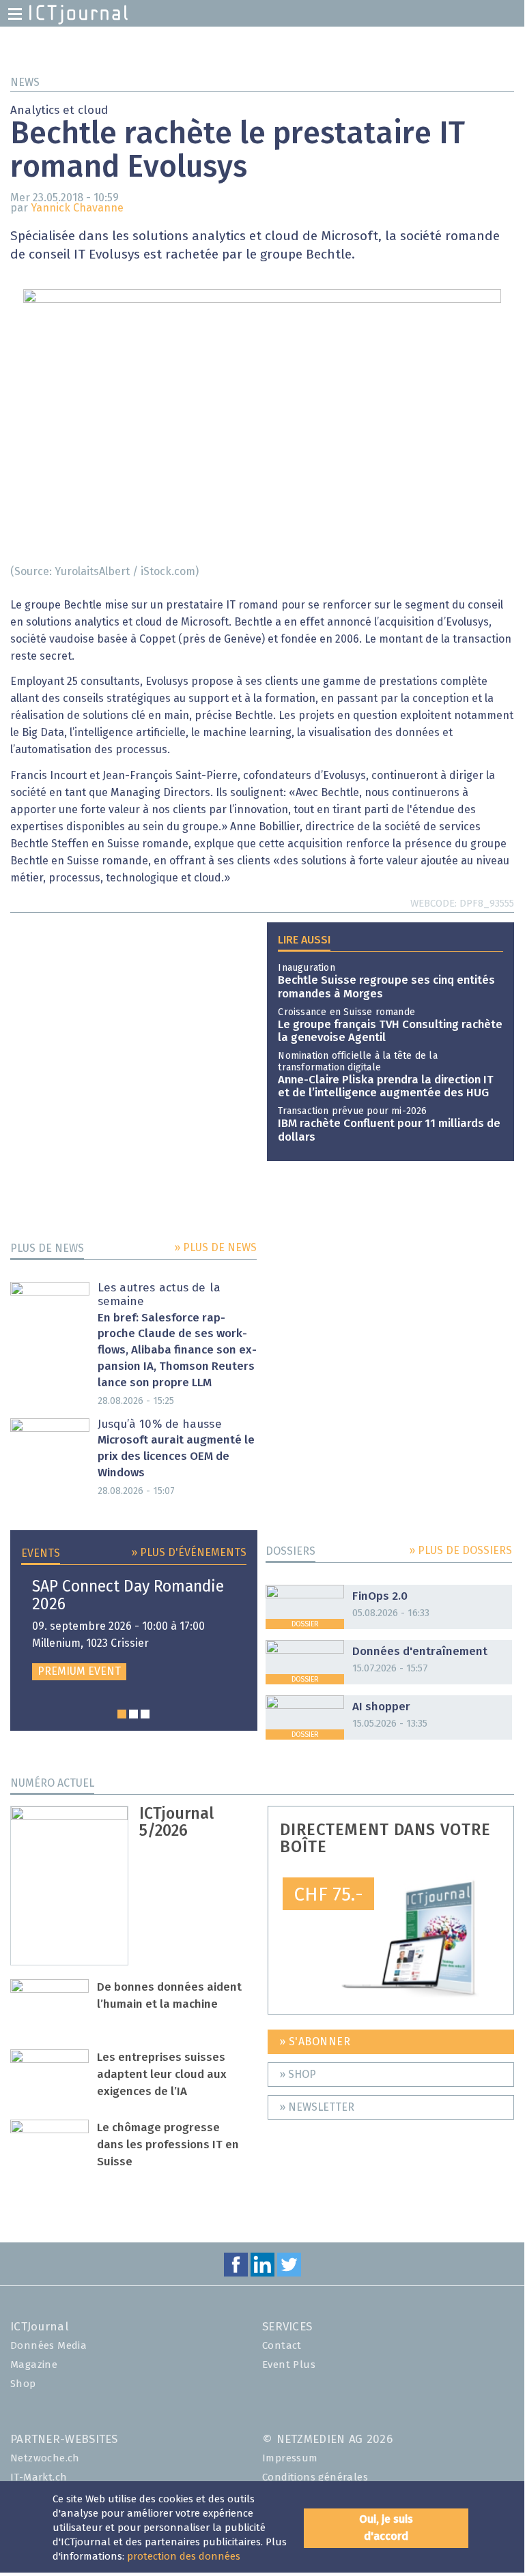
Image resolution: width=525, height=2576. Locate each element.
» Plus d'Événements (189, 1553)
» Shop (298, 2075)
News (25, 83)
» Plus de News (215, 1248)
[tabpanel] (134, 1629)
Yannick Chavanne (77, 208)
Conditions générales (315, 2477)
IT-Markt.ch (39, 2477)
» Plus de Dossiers (460, 1551)
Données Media (48, 2346)
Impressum (290, 2458)
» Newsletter (317, 2107)
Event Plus (289, 2365)
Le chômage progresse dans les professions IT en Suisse (168, 2145)
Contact (282, 2346)
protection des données (184, 2557)
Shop (23, 2384)
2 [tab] (133, 1714)
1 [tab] (122, 1714)
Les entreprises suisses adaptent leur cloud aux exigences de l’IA (162, 2075)
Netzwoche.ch (45, 2458)
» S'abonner (315, 2042)
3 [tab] (145, 1714)
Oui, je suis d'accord (386, 2528)
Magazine (34, 2365)
